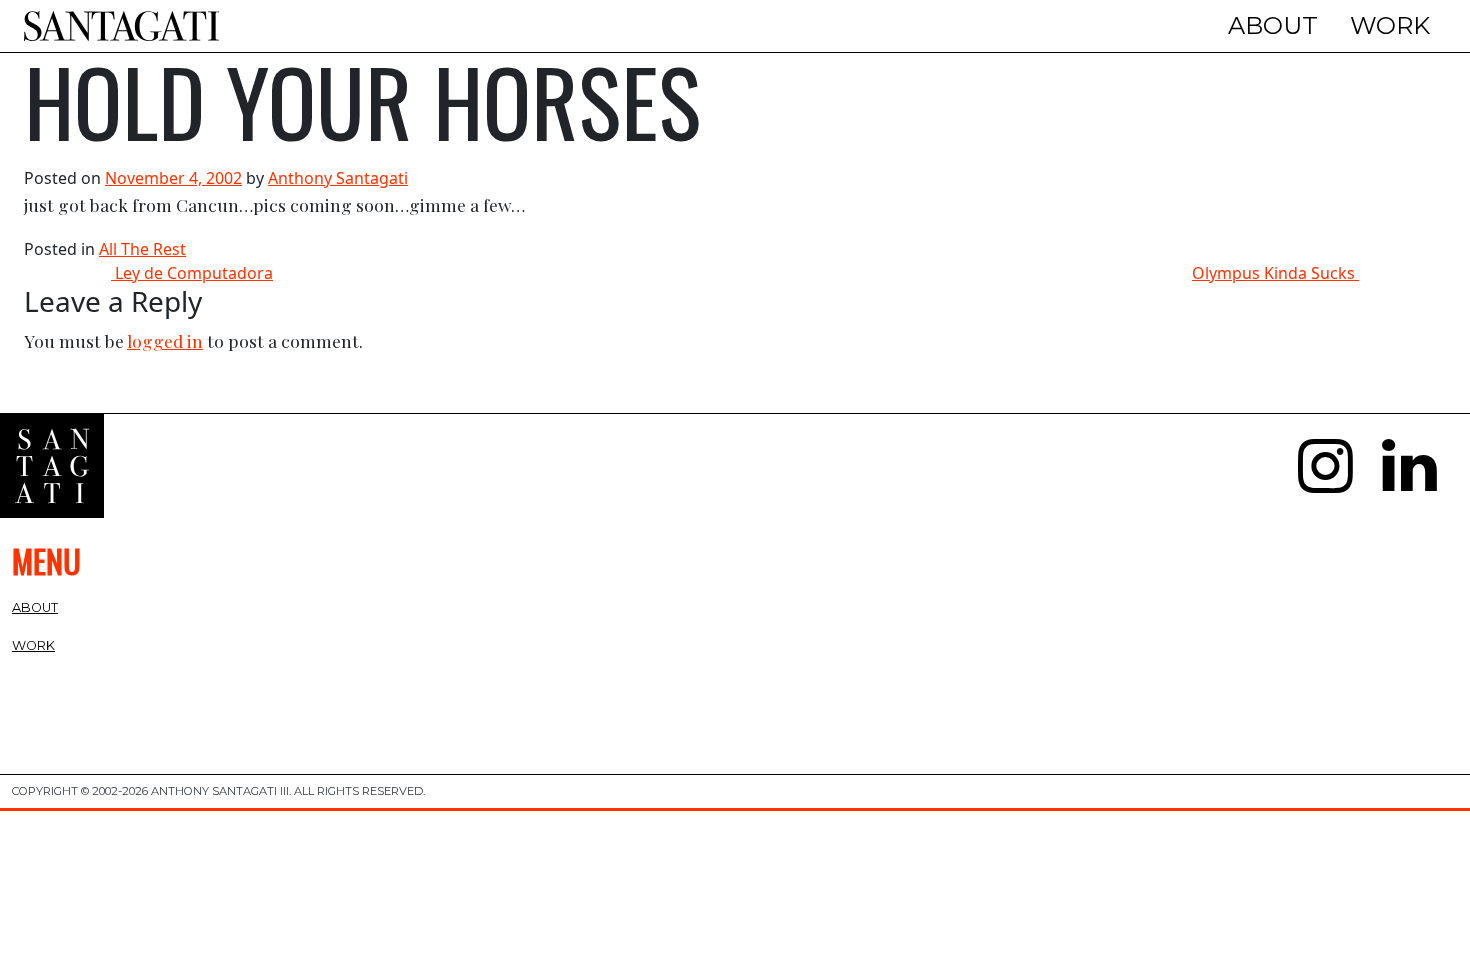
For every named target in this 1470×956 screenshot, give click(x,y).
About (1273, 25)
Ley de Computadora (192, 273)
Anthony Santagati (338, 178)
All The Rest (142, 249)
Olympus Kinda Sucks (1275, 273)
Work (1390, 25)
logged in (165, 340)
